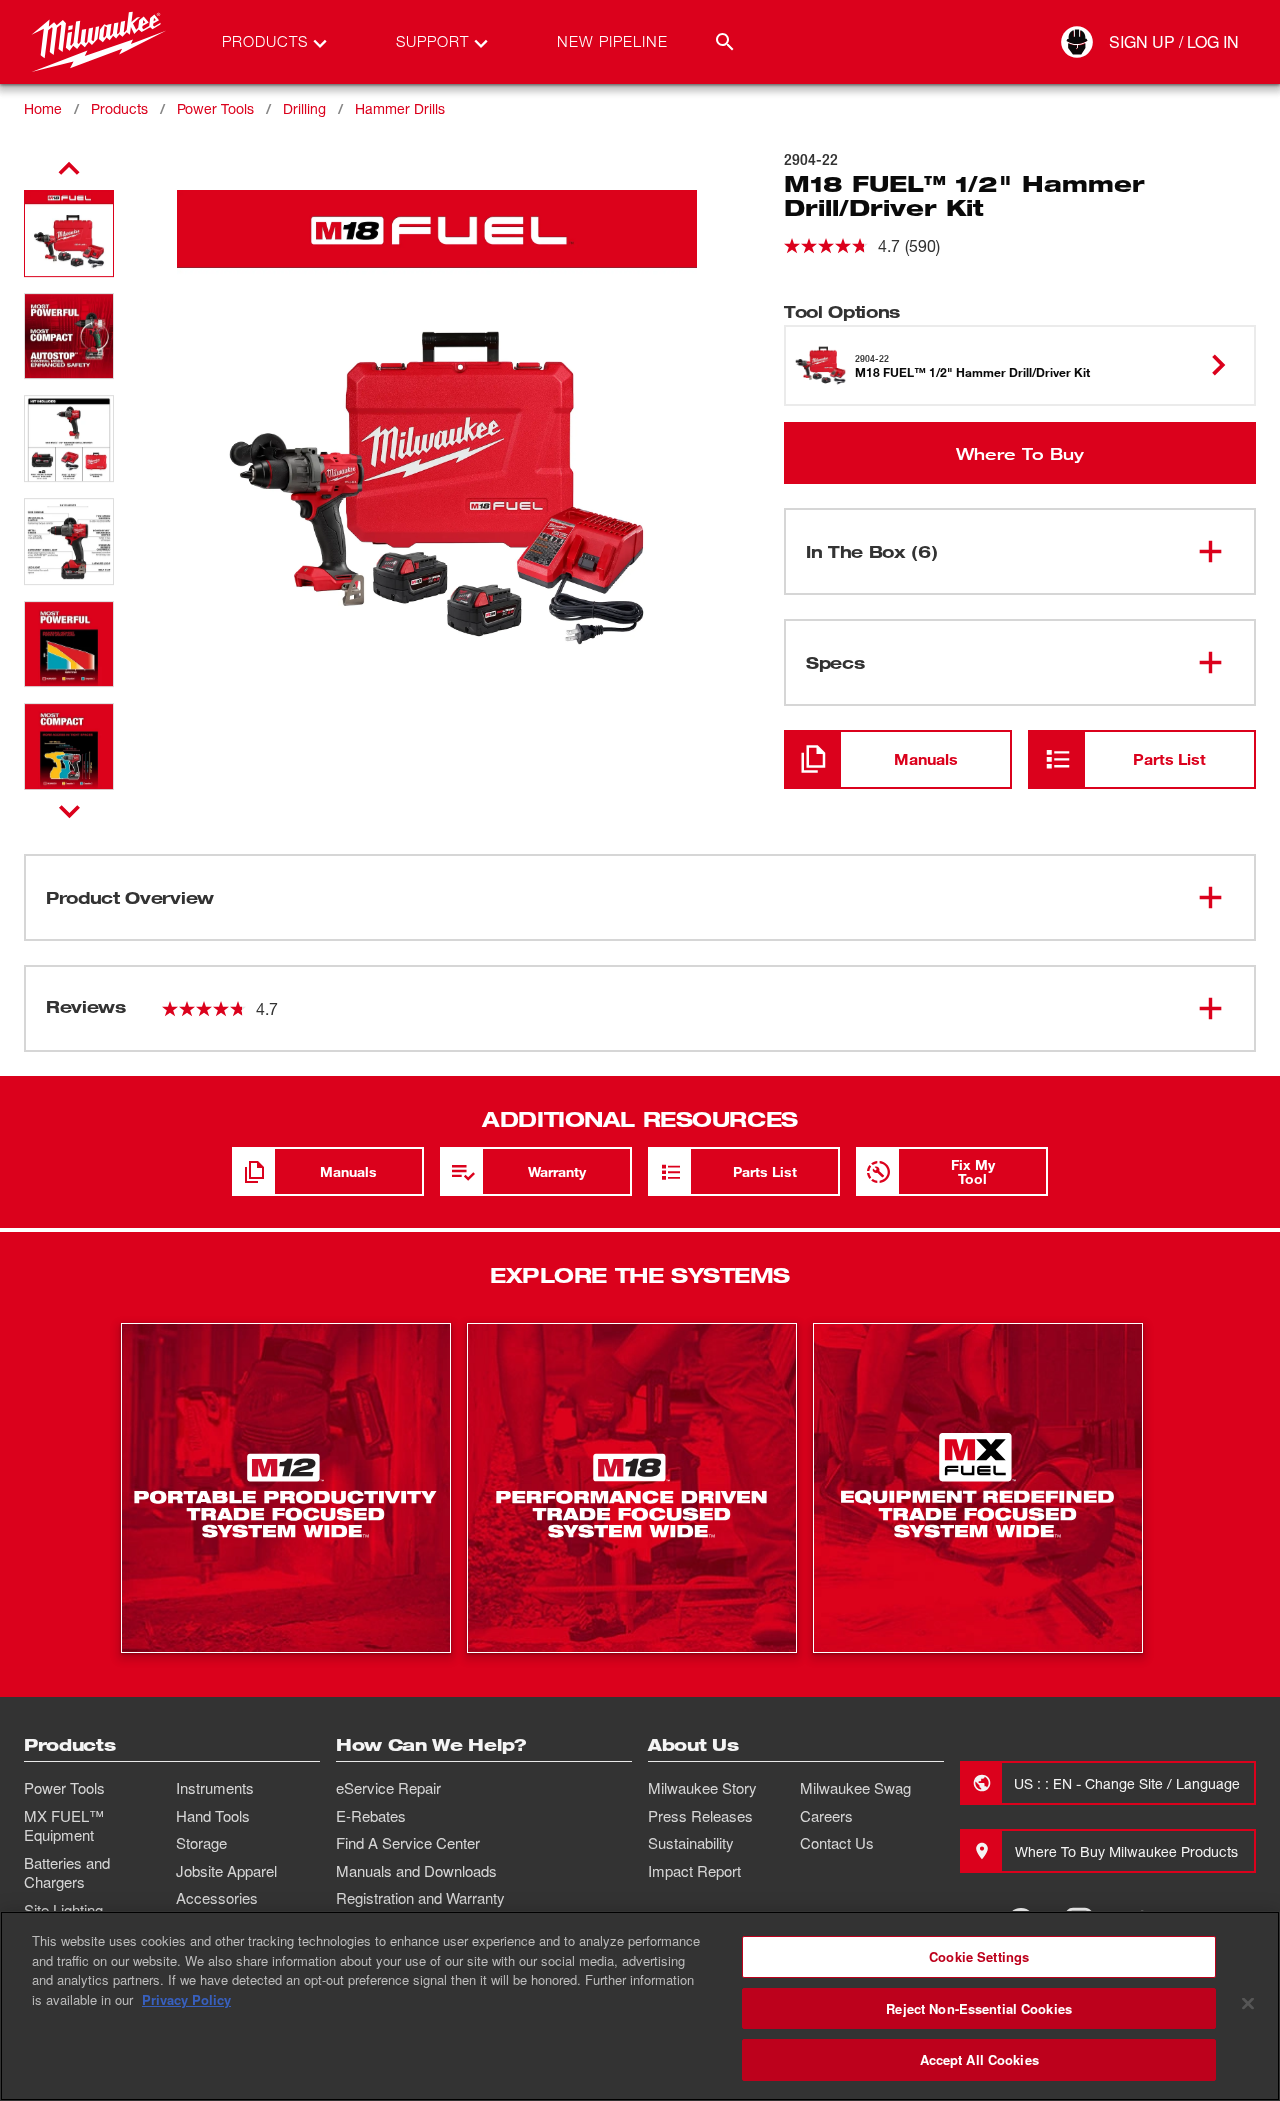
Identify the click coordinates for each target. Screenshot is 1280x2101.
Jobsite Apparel (226, 1871)
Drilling (304, 108)
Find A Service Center (408, 1843)
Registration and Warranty (420, 1898)
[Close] (1248, 2004)
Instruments (215, 1788)
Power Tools (215, 108)
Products (119, 108)
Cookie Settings (979, 1956)
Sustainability (691, 1843)
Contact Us (837, 1843)
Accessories (217, 1898)
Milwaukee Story (702, 1788)
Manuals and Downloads (416, 1871)
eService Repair (388, 1788)
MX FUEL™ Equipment (64, 1826)
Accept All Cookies (979, 2059)
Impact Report (694, 1871)
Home (43, 108)
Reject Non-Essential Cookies (979, 2008)
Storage (201, 1843)
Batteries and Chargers (67, 1873)
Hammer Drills (400, 108)
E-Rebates (371, 1816)
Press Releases (700, 1816)
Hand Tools (213, 1816)
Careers (826, 1816)
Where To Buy (1020, 453)
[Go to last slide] (69, 169)
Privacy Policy (186, 1999)
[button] (69, 233)
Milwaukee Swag (855, 1788)
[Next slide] (69, 811)
